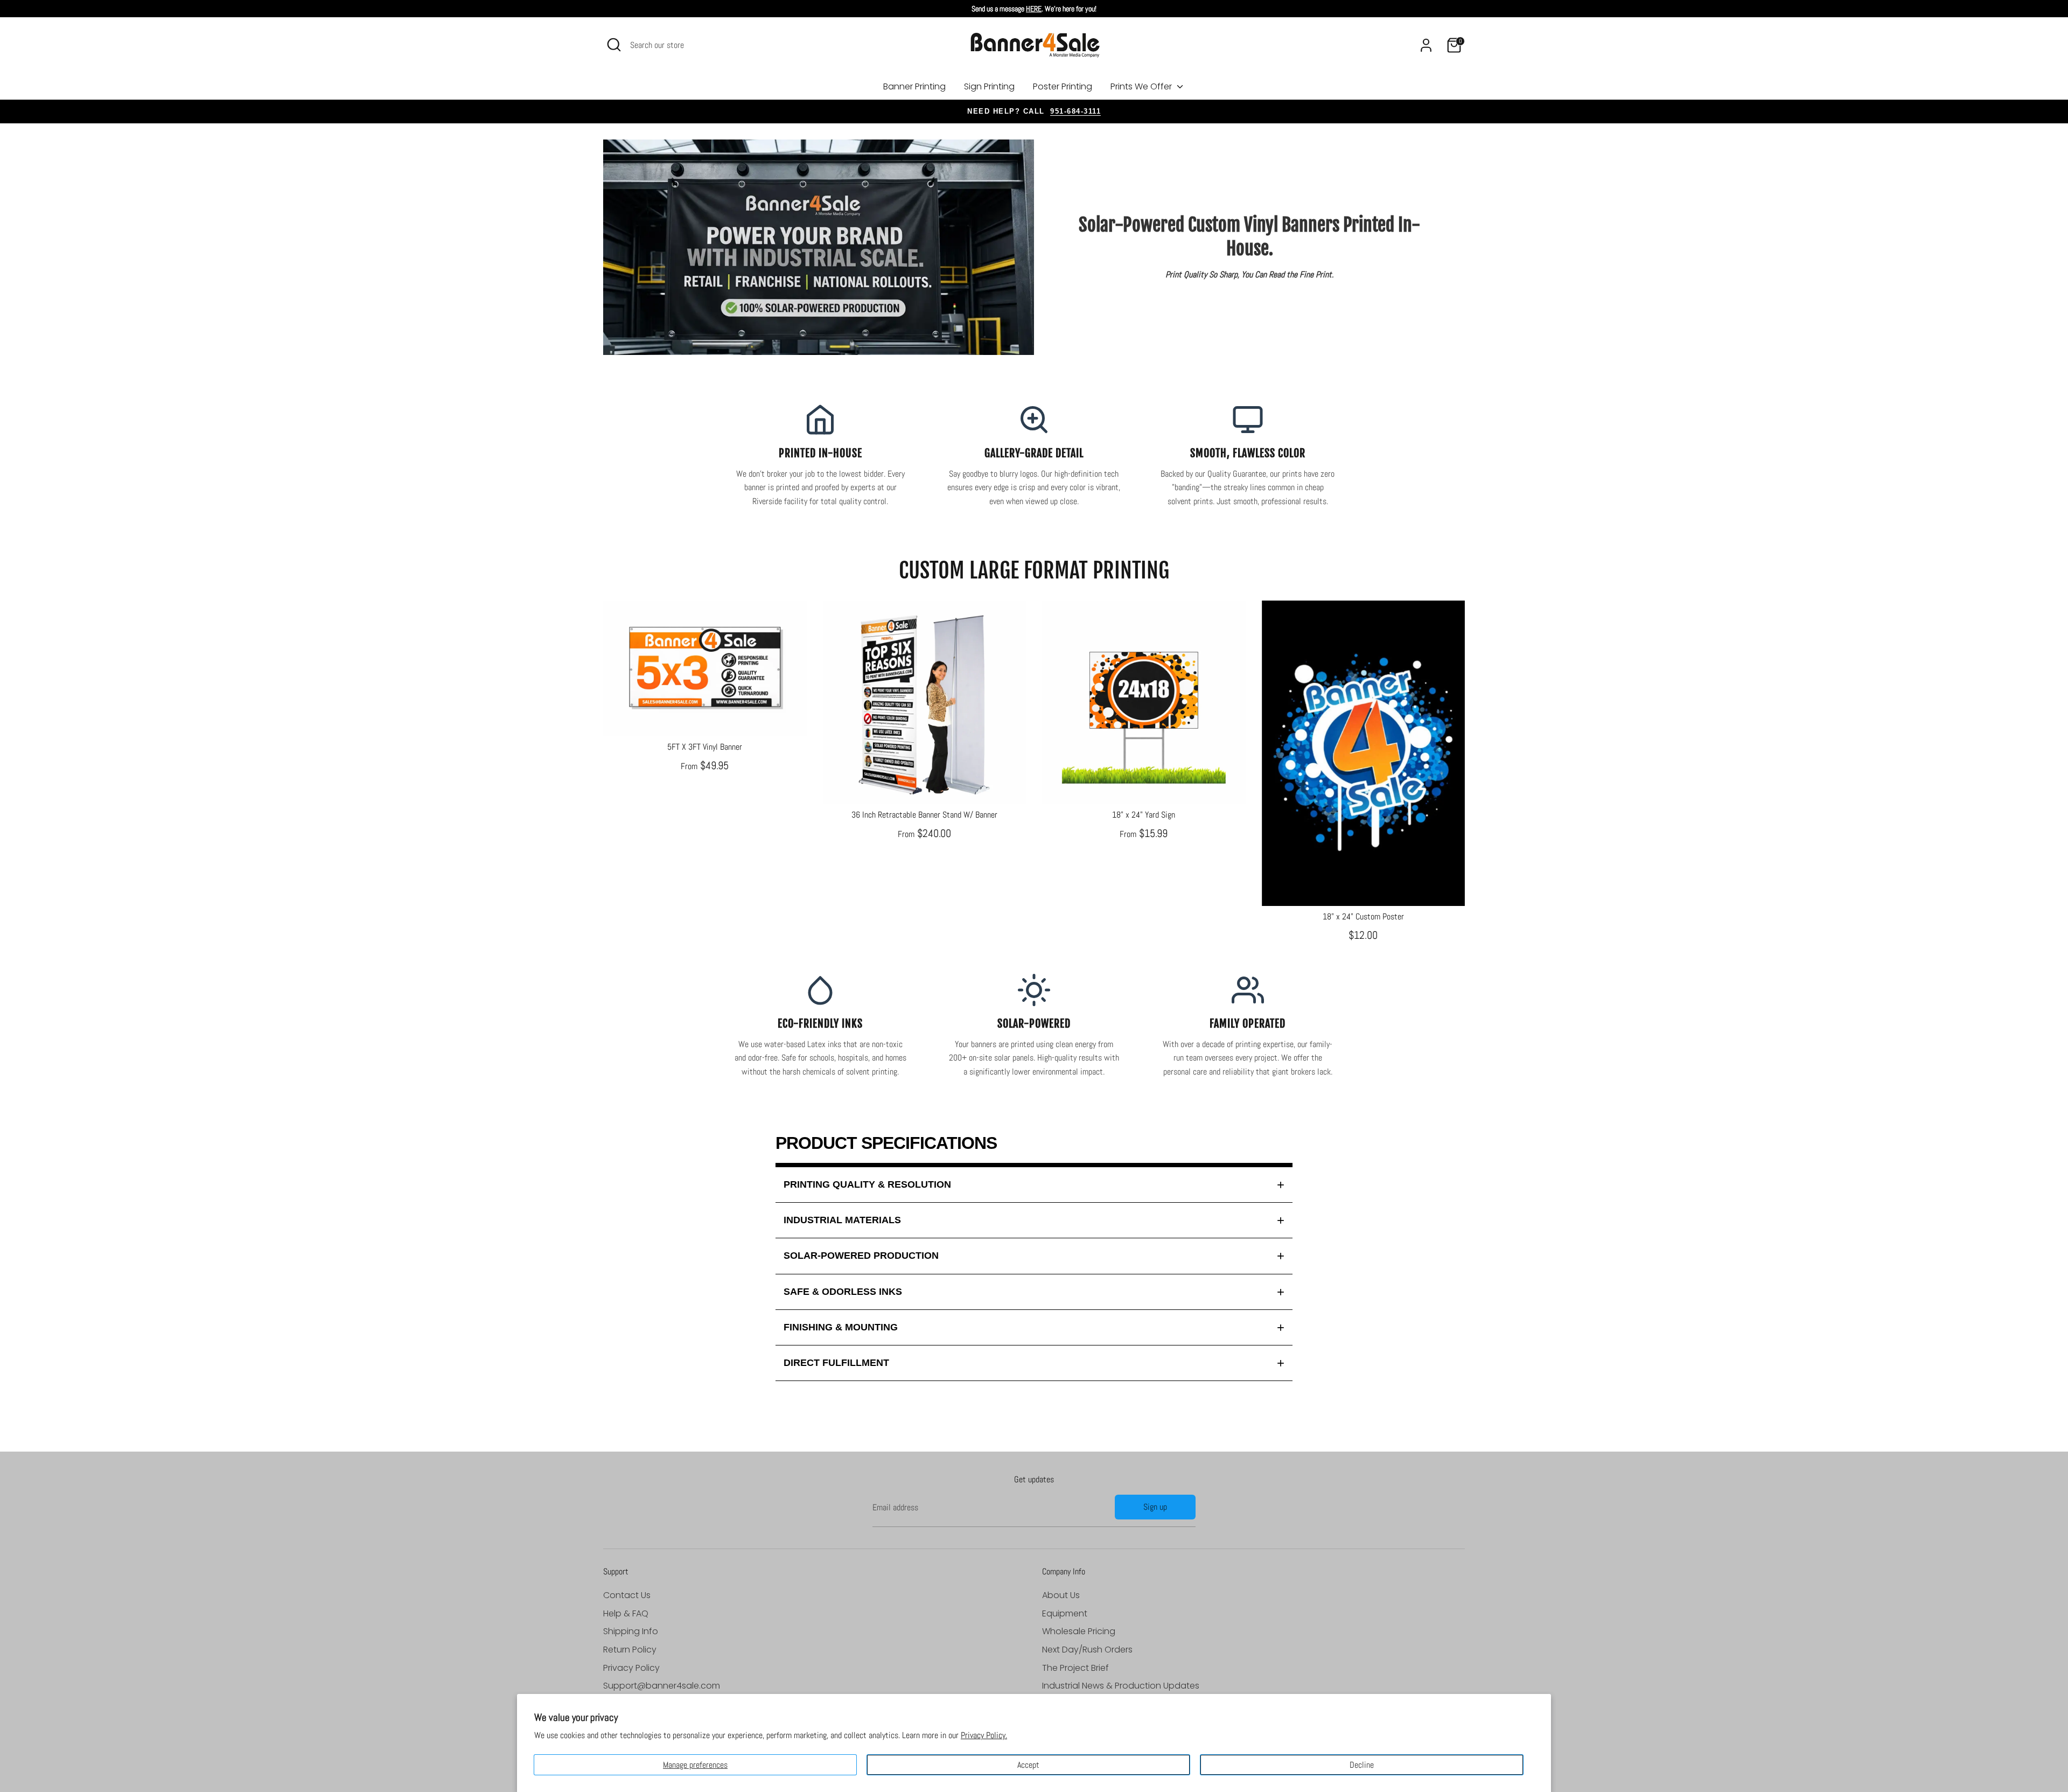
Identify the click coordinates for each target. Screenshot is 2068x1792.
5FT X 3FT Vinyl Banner (705, 747)
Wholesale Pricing (1079, 1631)
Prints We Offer (1142, 86)
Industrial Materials (842, 1220)
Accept (1028, 1765)
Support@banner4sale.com (662, 1686)
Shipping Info (631, 1631)
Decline (1362, 1765)
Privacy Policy (631, 1668)
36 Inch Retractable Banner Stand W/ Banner (924, 815)
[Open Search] (614, 45)
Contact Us (627, 1595)
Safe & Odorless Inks (843, 1292)
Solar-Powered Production (861, 1256)
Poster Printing (1063, 86)
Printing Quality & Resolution (867, 1184)
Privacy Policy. (984, 1735)
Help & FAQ (626, 1613)
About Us (1061, 1595)
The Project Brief (1075, 1668)
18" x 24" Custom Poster (1363, 916)
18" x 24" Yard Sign (1144, 815)
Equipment (1065, 1613)
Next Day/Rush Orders (1087, 1650)
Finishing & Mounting (841, 1327)
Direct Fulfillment (836, 1363)
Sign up (1155, 1507)
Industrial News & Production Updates (1121, 1686)
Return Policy (630, 1650)
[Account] (1426, 45)
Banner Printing (914, 86)
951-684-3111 (1075, 111)
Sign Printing (989, 86)
